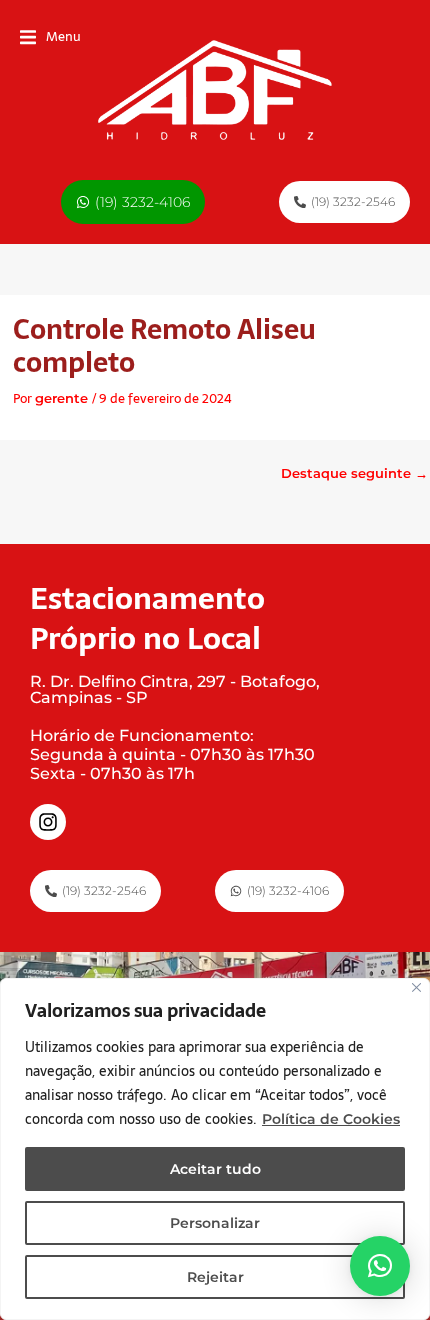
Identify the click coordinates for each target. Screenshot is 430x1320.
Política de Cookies (331, 1119)
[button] (50, 37)
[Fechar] (416, 987)
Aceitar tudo (215, 1169)
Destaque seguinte (354, 473)
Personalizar (215, 1223)
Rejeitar (215, 1277)
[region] (215, 1149)
